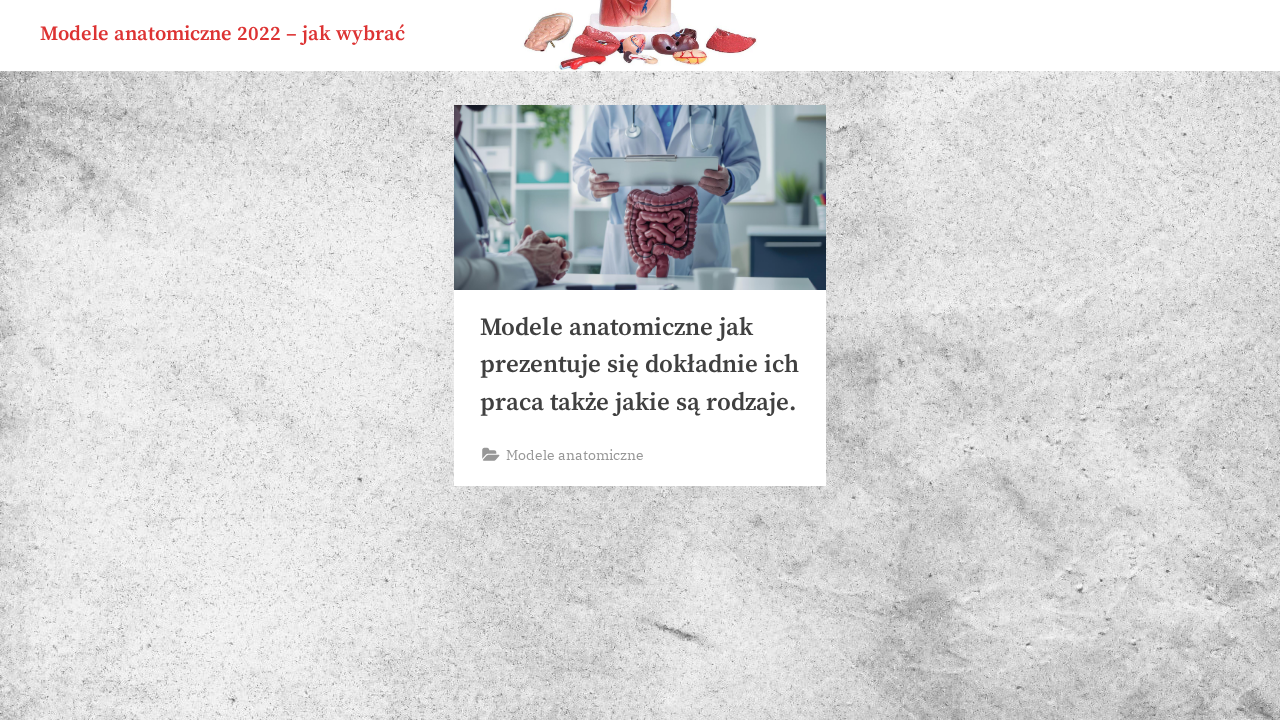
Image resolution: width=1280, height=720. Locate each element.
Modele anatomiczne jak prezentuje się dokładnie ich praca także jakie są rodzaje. (639, 364)
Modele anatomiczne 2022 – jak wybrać (222, 34)
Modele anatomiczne (575, 454)
